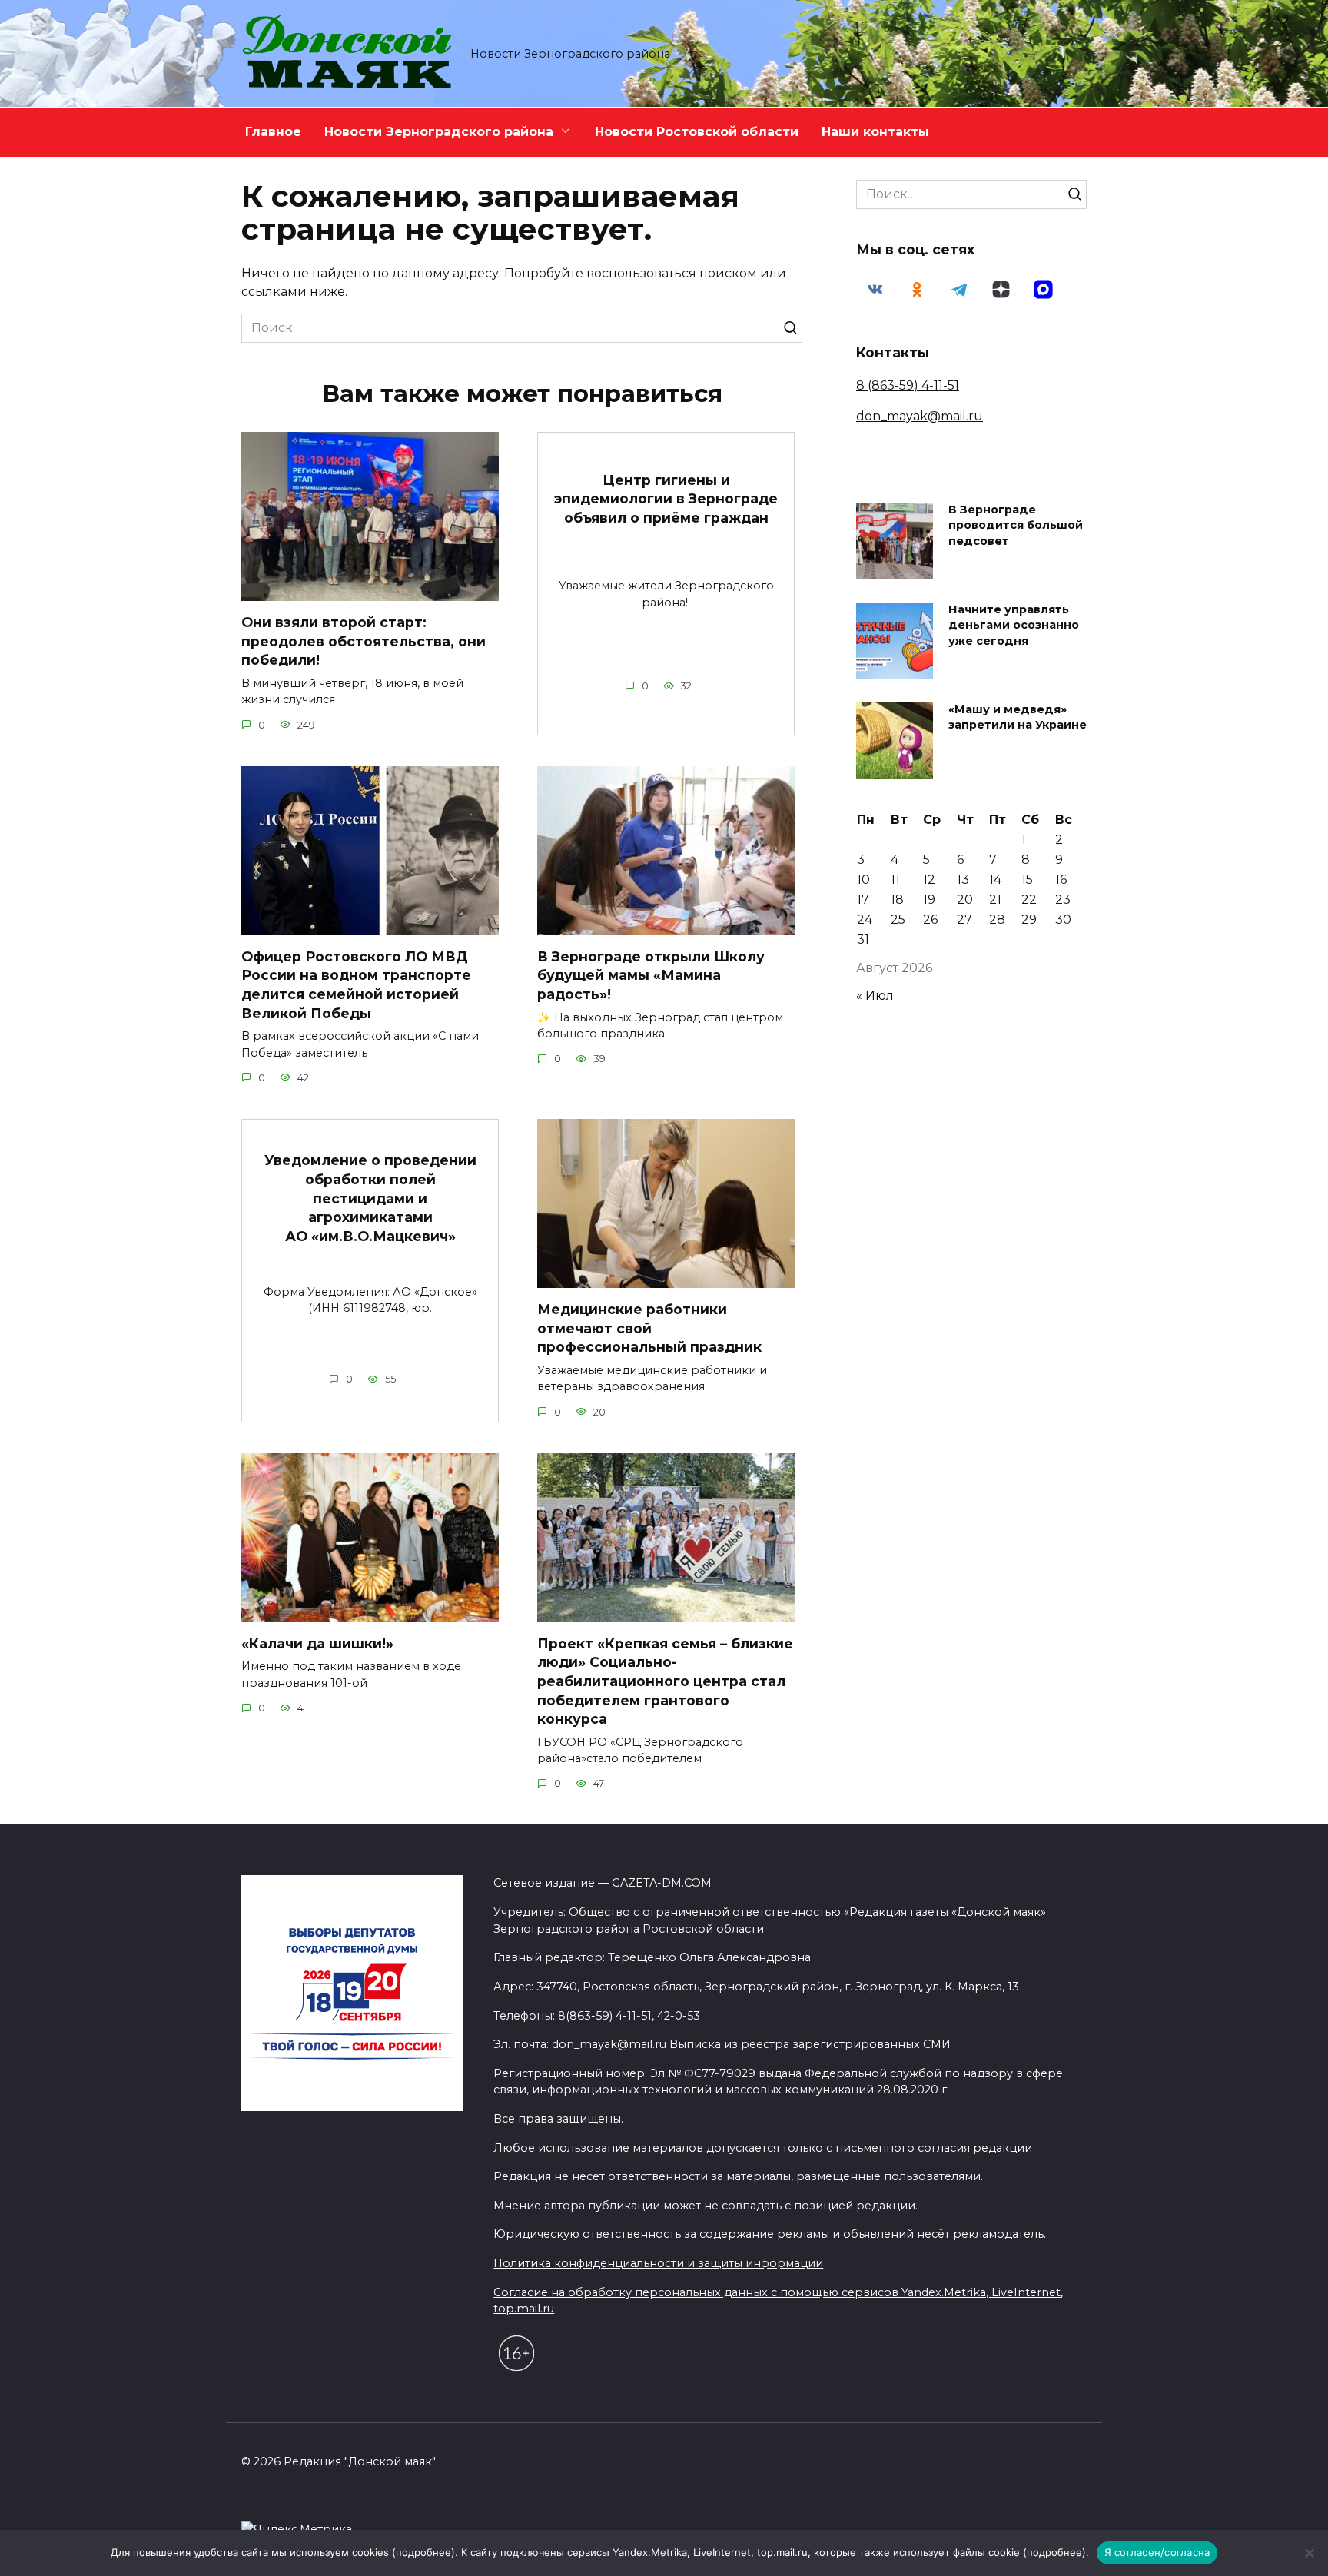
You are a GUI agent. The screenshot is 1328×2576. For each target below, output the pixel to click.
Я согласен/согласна (1157, 2552)
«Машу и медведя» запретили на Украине (1018, 718)
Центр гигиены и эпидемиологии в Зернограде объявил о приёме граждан (666, 498)
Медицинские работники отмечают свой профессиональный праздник (649, 1328)
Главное (273, 132)
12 (929, 880)
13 (963, 880)
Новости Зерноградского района (439, 132)
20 (965, 900)
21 (995, 900)
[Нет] (1309, 2553)
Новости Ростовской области (697, 132)
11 (895, 880)
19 (929, 900)
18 (897, 900)
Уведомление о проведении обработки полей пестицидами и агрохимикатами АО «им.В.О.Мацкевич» (370, 1198)
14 (995, 880)
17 (863, 900)
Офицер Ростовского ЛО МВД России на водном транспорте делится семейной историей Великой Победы (356, 985)
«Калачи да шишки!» (317, 1643)
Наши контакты (875, 132)
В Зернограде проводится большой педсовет (1016, 526)
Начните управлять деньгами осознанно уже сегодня (1014, 626)
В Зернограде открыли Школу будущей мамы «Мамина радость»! (651, 975)
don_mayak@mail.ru (920, 416)
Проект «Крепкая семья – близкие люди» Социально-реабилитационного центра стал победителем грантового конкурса (665, 1681)
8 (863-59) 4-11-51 (908, 385)
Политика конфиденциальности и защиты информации (658, 2263)
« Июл (875, 996)
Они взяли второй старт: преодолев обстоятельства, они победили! (364, 641)
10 (863, 880)
